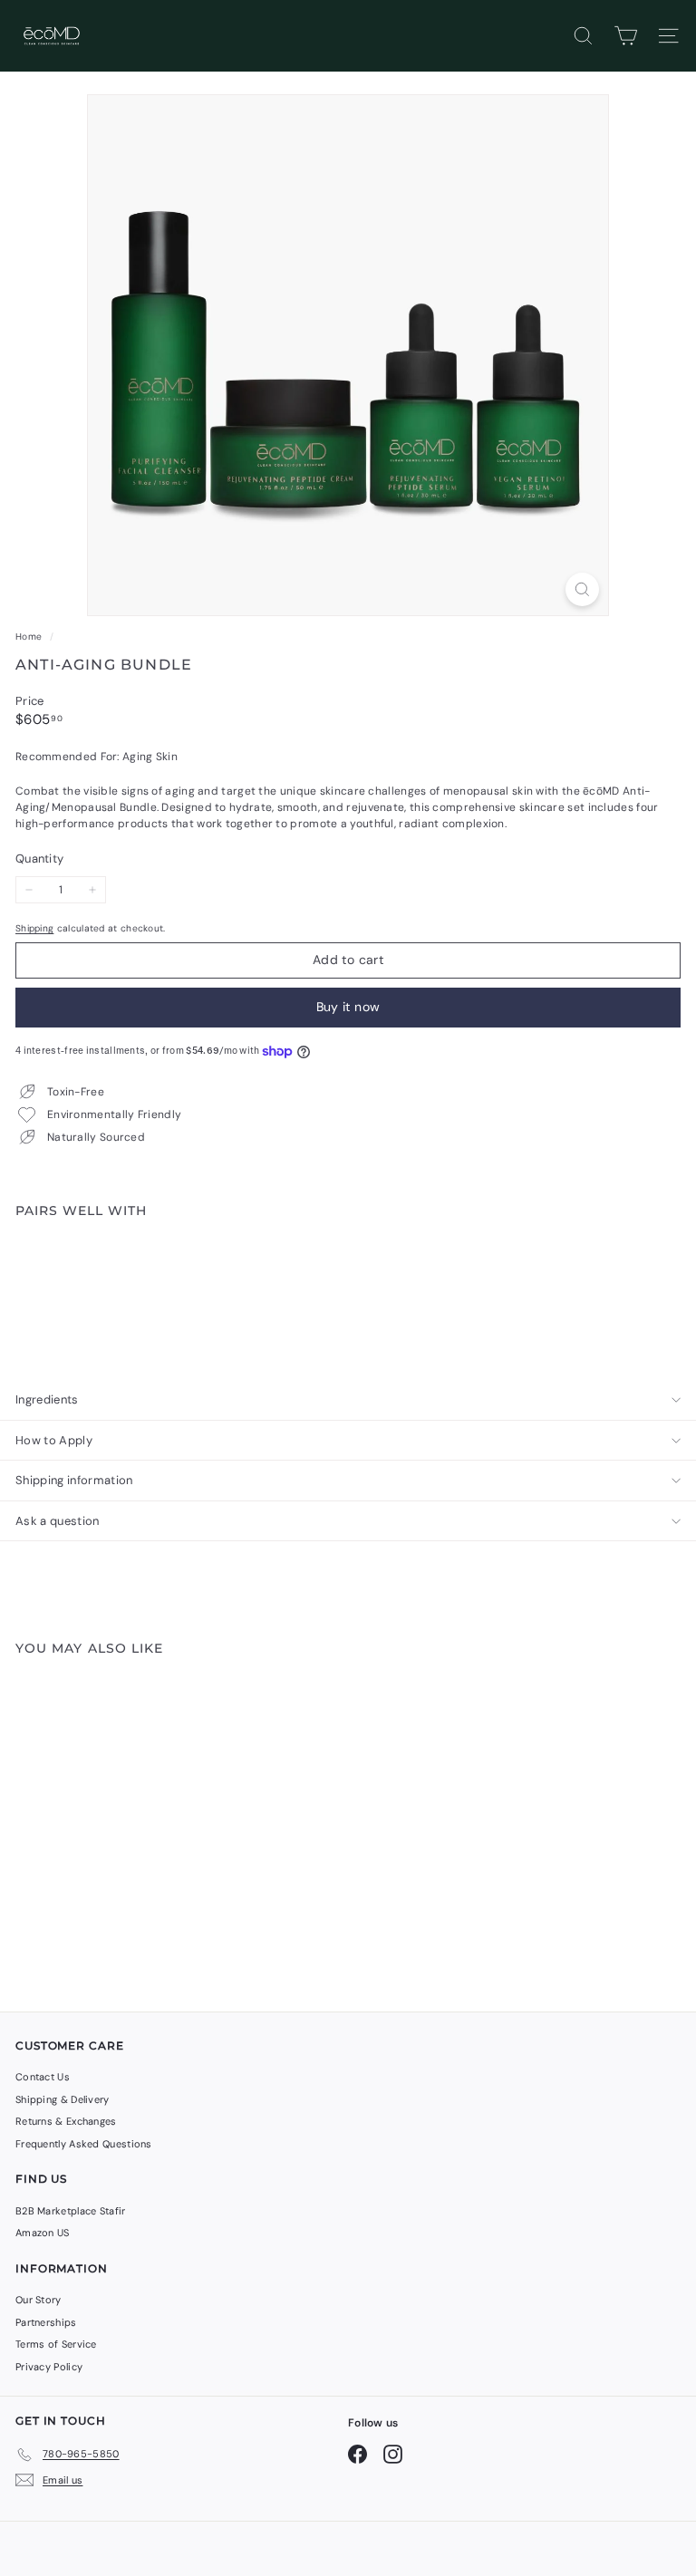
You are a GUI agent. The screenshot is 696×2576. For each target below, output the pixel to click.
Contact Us (43, 2077)
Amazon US (43, 2233)
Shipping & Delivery (63, 2099)
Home (30, 637)
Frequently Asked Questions (84, 2144)
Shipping (34, 928)
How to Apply (54, 1440)
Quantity (39, 859)
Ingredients (47, 1399)
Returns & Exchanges (66, 2121)
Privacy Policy (49, 2367)
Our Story (39, 2300)
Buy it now (348, 1007)
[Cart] (626, 36)
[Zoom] (582, 589)
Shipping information (74, 1480)
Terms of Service (56, 2344)
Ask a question (58, 1521)
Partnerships (46, 2322)
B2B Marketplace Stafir (71, 2211)
